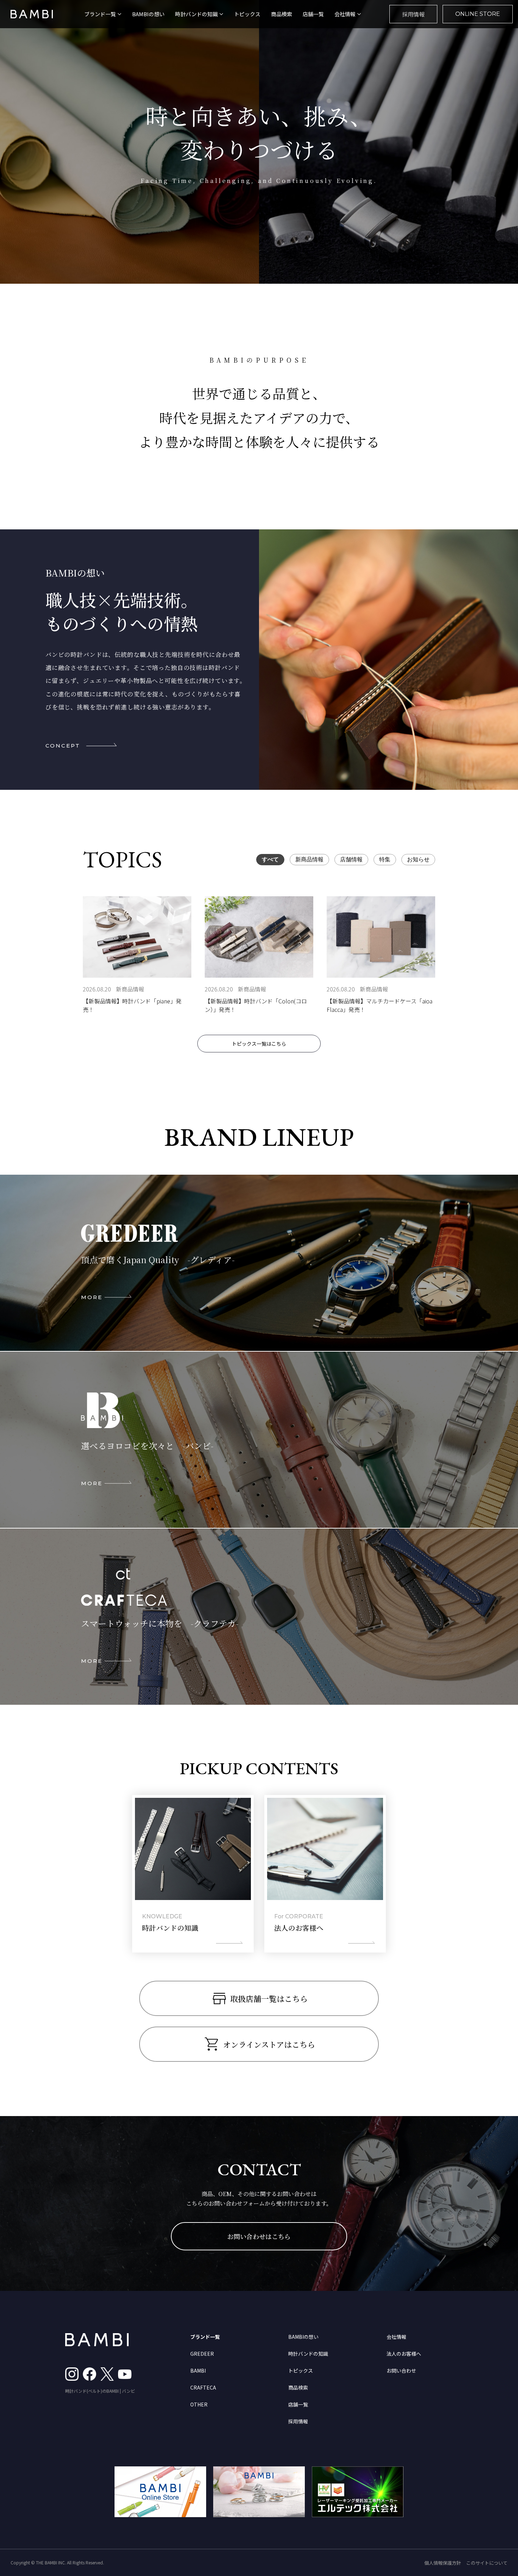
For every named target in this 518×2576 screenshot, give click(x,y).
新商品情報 (130, 989)
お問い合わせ (401, 2371)
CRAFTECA (203, 2387)
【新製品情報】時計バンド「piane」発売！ (132, 1005)
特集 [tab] (385, 859)
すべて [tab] (270, 859)
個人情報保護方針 (443, 2563)
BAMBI (198, 2371)
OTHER (199, 2404)
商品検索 (282, 14)
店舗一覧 (313, 14)
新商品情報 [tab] (309, 859)
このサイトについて (487, 2563)
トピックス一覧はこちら (259, 1044)
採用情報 (413, 14)
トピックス (247, 14)
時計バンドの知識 (308, 2354)
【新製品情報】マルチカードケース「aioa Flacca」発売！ (380, 1005)
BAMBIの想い (148, 14)
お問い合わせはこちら (259, 2236)
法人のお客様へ (404, 2354)
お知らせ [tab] (418, 859)
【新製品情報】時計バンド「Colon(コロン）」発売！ (256, 1005)
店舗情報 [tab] (351, 859)
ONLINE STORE (478, 14)
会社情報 (396, 2337)
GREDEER (202, 2354)
